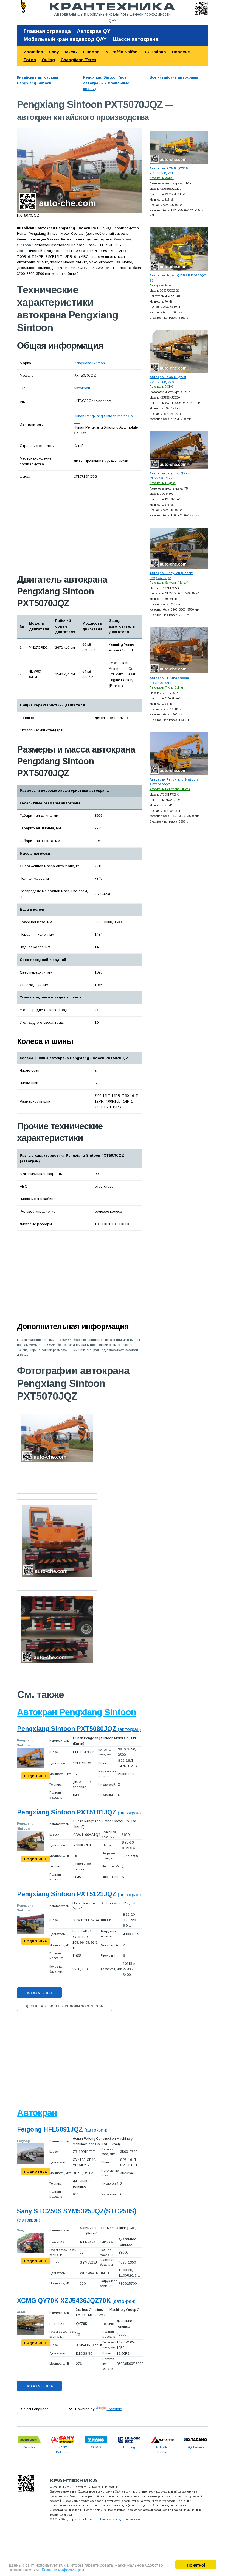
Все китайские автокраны (174, 77)
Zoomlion (33, 52)
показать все (39, 1993)
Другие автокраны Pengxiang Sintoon (64, 2006)
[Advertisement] (79, 528)
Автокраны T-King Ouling (166, 688)
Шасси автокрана (136, 39)
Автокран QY (94, 31)
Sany (54, 52)
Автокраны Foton (161, 285)
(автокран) (79, 1729)
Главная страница (47, 31)
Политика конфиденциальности (120, 2519)
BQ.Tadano (155, 52)
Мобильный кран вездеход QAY (65, 39)
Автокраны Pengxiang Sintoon (170, 789)
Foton (30, 60)
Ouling (48, 60)
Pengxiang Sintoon (89, 363)
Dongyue (181, 52)
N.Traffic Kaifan (121, 52)
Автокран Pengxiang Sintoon (77, 1712)
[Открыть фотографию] (79, 170)
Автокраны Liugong (163, 483)
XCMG (71, 52)
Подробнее (36, 1776)
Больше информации (63, 2569)
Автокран (82, 388)
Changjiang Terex (78, 60)
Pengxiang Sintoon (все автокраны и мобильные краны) (106, 83)
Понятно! (196, 2565)
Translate (114, 2409)
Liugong (91, 52)
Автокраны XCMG (162, 178)
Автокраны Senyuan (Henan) (169, 583)
